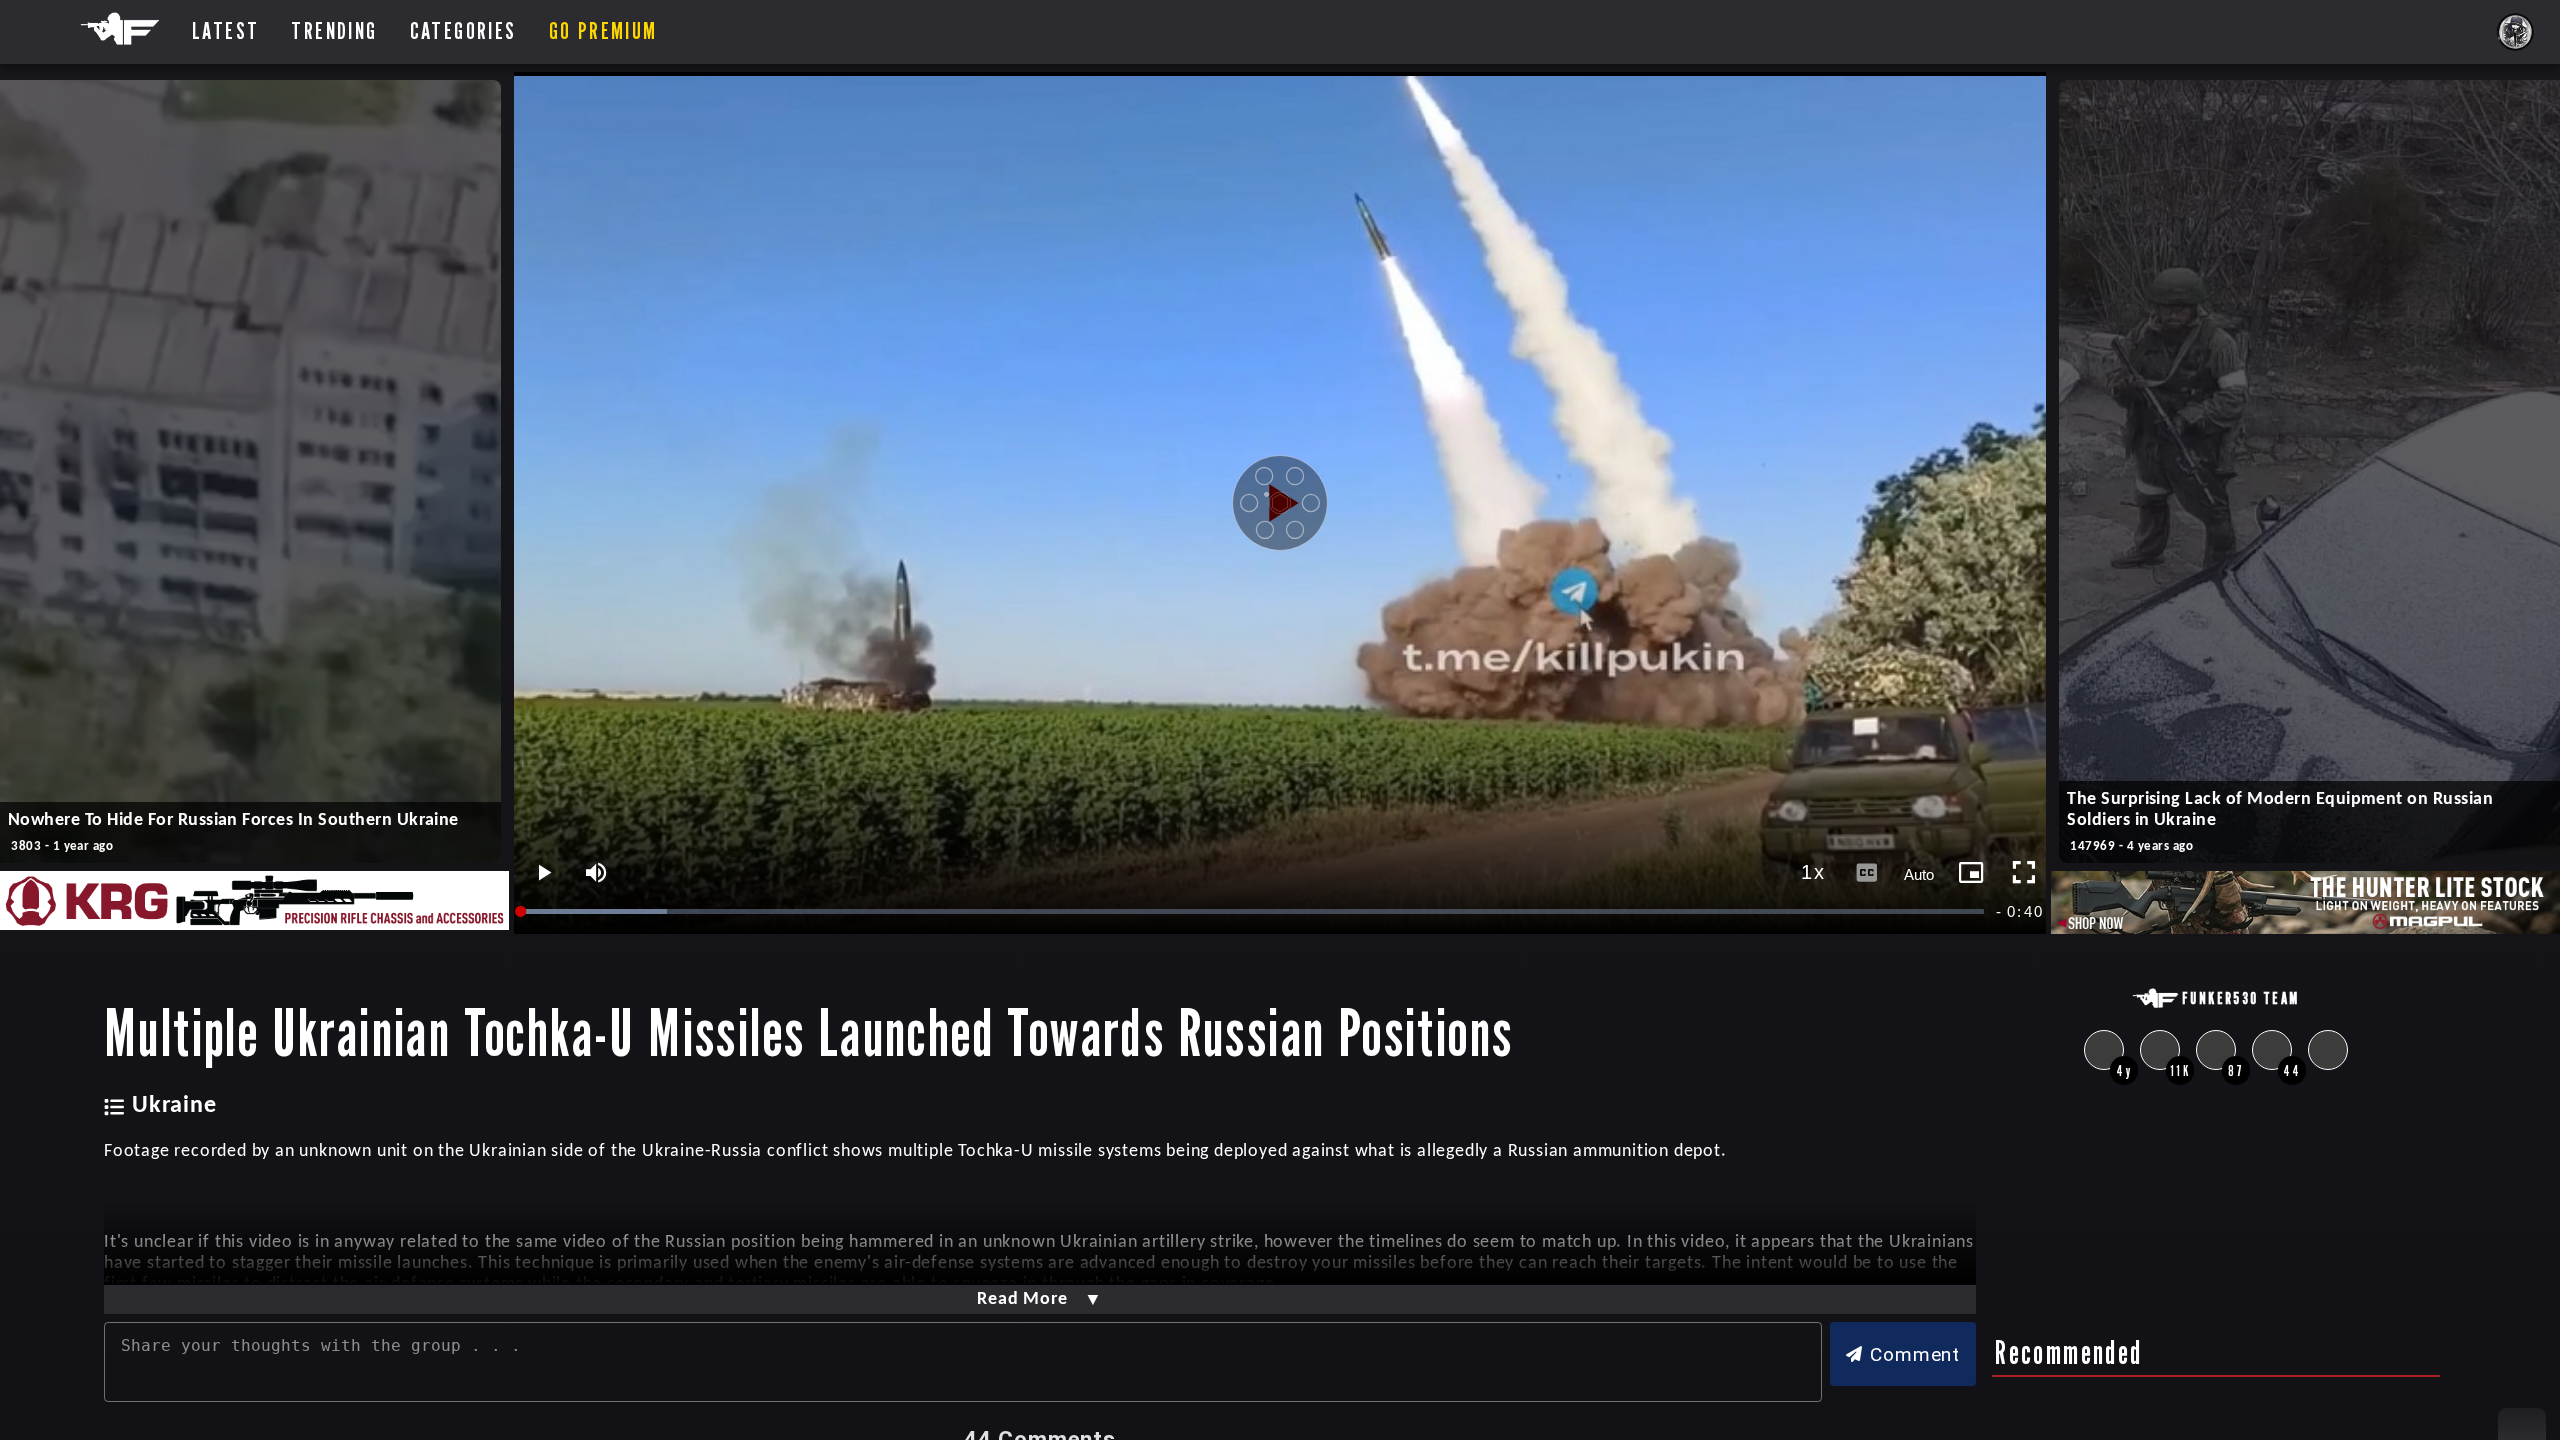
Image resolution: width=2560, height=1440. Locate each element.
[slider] (1254, 911)
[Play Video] (1280, 503)
